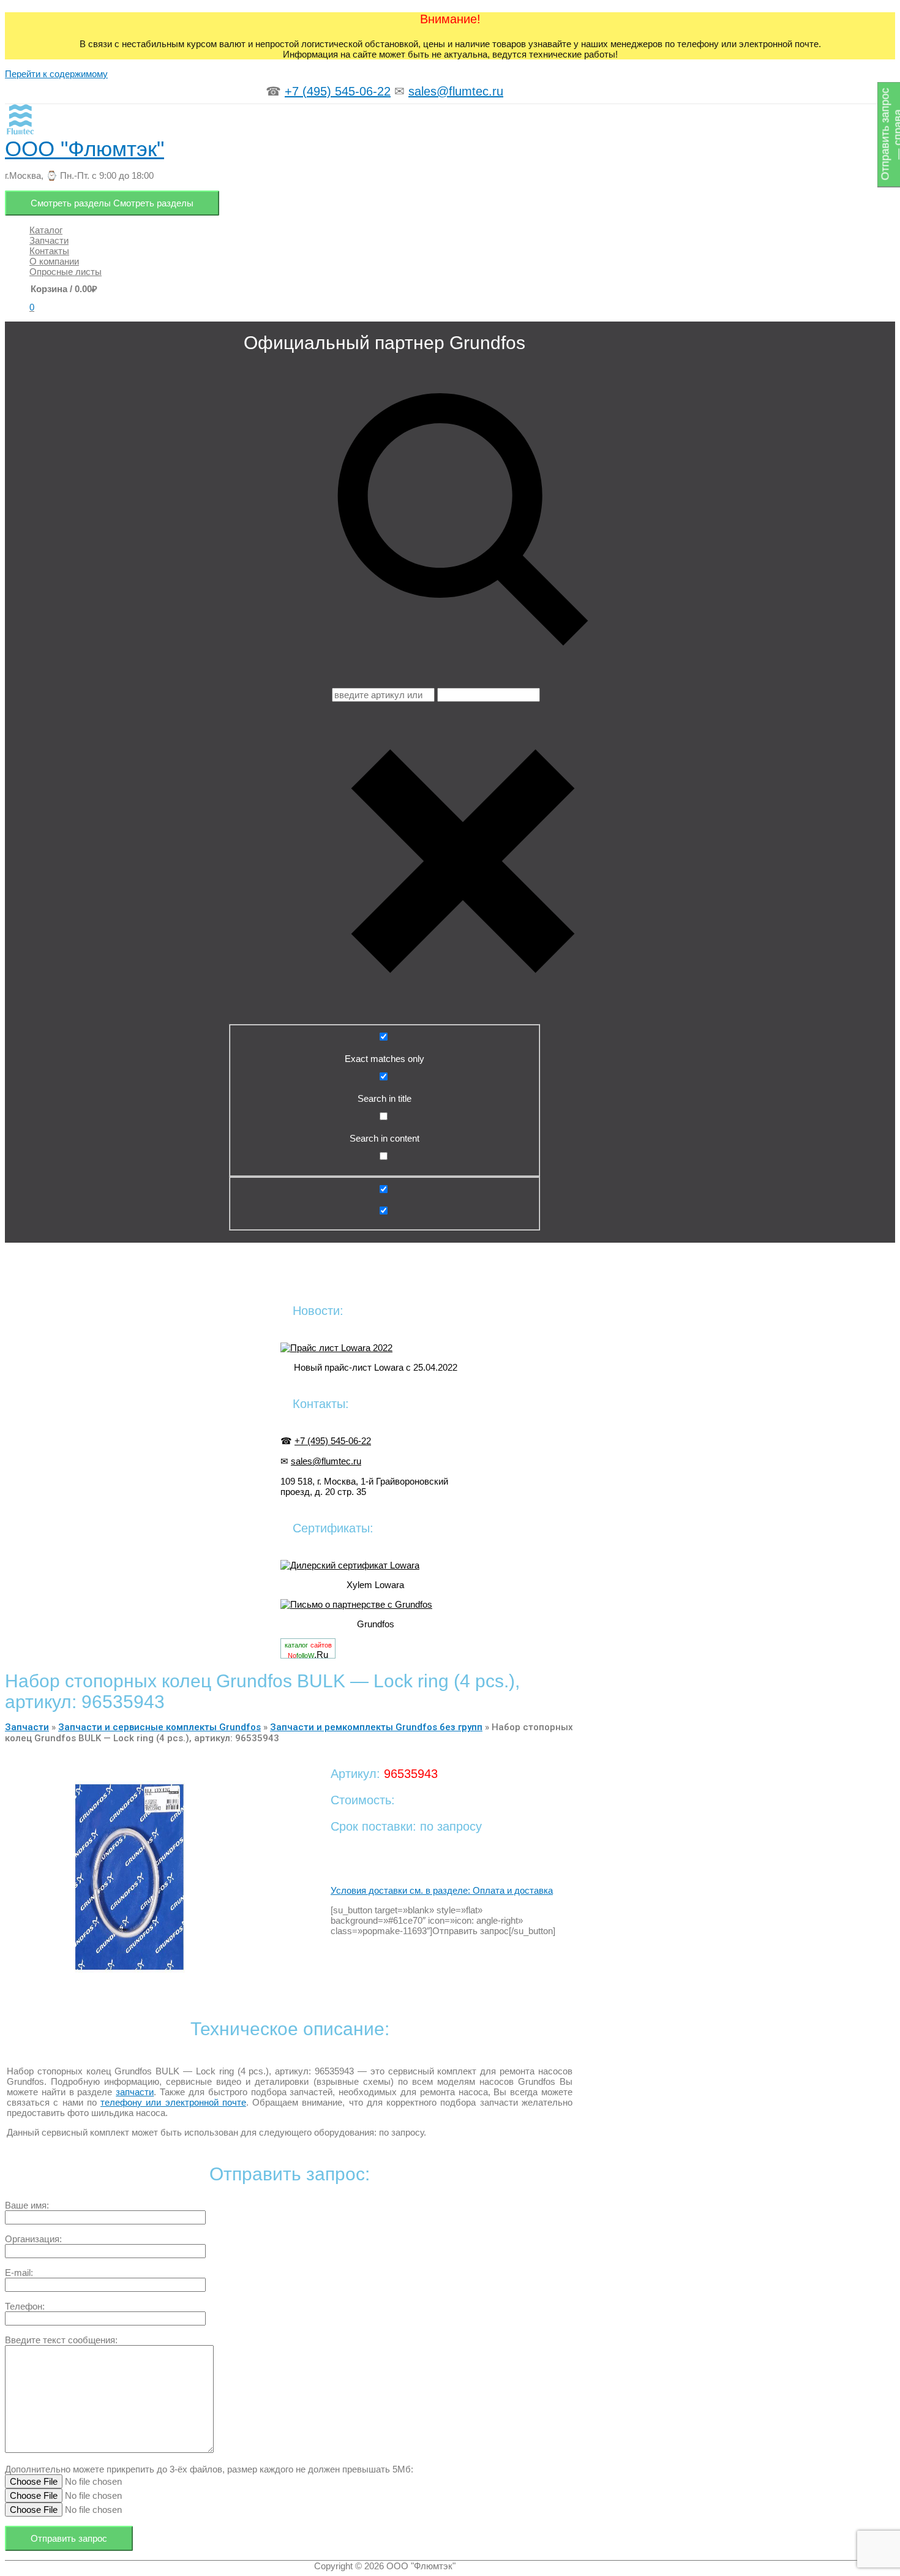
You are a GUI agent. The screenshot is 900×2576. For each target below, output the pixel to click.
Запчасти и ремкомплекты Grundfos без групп (376, 1727)
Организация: (33, 2239)
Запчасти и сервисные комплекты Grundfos (159, 1727)
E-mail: (19, 2273)
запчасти (135, 2092)
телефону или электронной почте (173, 2102)
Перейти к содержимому (56, 74)
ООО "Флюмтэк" (84, 149)
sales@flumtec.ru (456, 91)
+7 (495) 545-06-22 (338, 91)
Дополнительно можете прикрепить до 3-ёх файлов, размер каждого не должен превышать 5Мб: (209, 2469)
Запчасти (27, 1727)
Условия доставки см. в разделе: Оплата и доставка (442, 1890)
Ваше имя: (27, 2205)
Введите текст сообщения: (61, 2340)
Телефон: (25, 2306)
